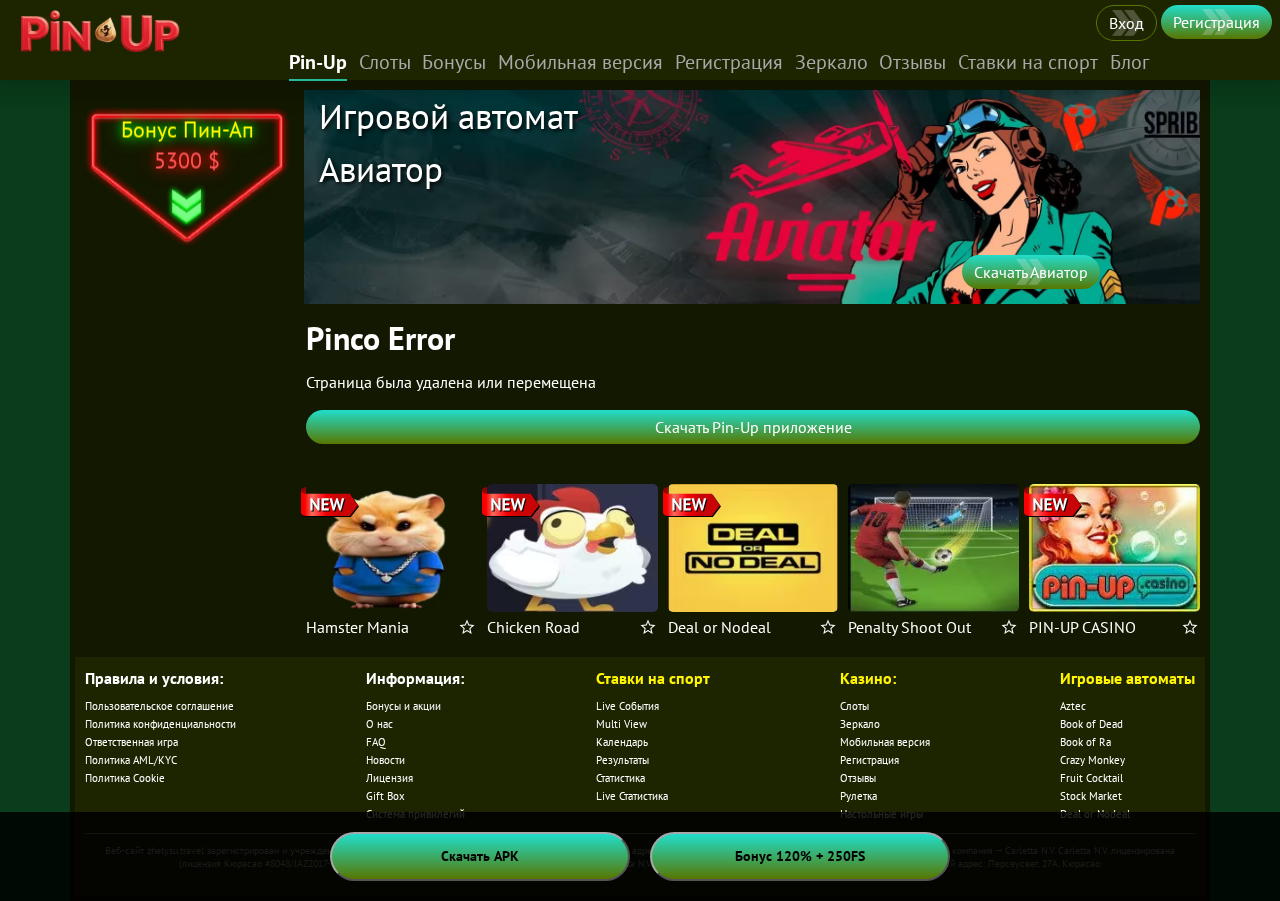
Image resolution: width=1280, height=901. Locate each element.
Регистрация (1216, 22)
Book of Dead (1091, 724)
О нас (379, 724)
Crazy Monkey (1092, 760)
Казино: (868, 678)
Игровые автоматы (1127, 678)
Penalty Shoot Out (909, 627)
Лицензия (389, 778)
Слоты (385, 62)
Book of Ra (1085, 742)
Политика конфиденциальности (160, 724)
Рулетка (858, 796)
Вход (1126, 23)
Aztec (1073, 706)
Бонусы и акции (403, 706)
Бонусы (454, 62)
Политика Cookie (125, 778)
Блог (1129, 62)
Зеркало (831, 62)
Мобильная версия (580, 62)
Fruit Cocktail (1091, 778)
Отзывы (912, 62)
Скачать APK (480, 856)
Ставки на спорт (1028, 62)
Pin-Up (318, 62)
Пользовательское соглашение (159, 706)
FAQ (376, 742)
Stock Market (1091, 796)
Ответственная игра (131, 742)
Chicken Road (533, 627)
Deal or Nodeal (719, 627)
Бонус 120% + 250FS (800, 856)
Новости (385, 760)
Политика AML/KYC (131, 760)
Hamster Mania (357, 627)
